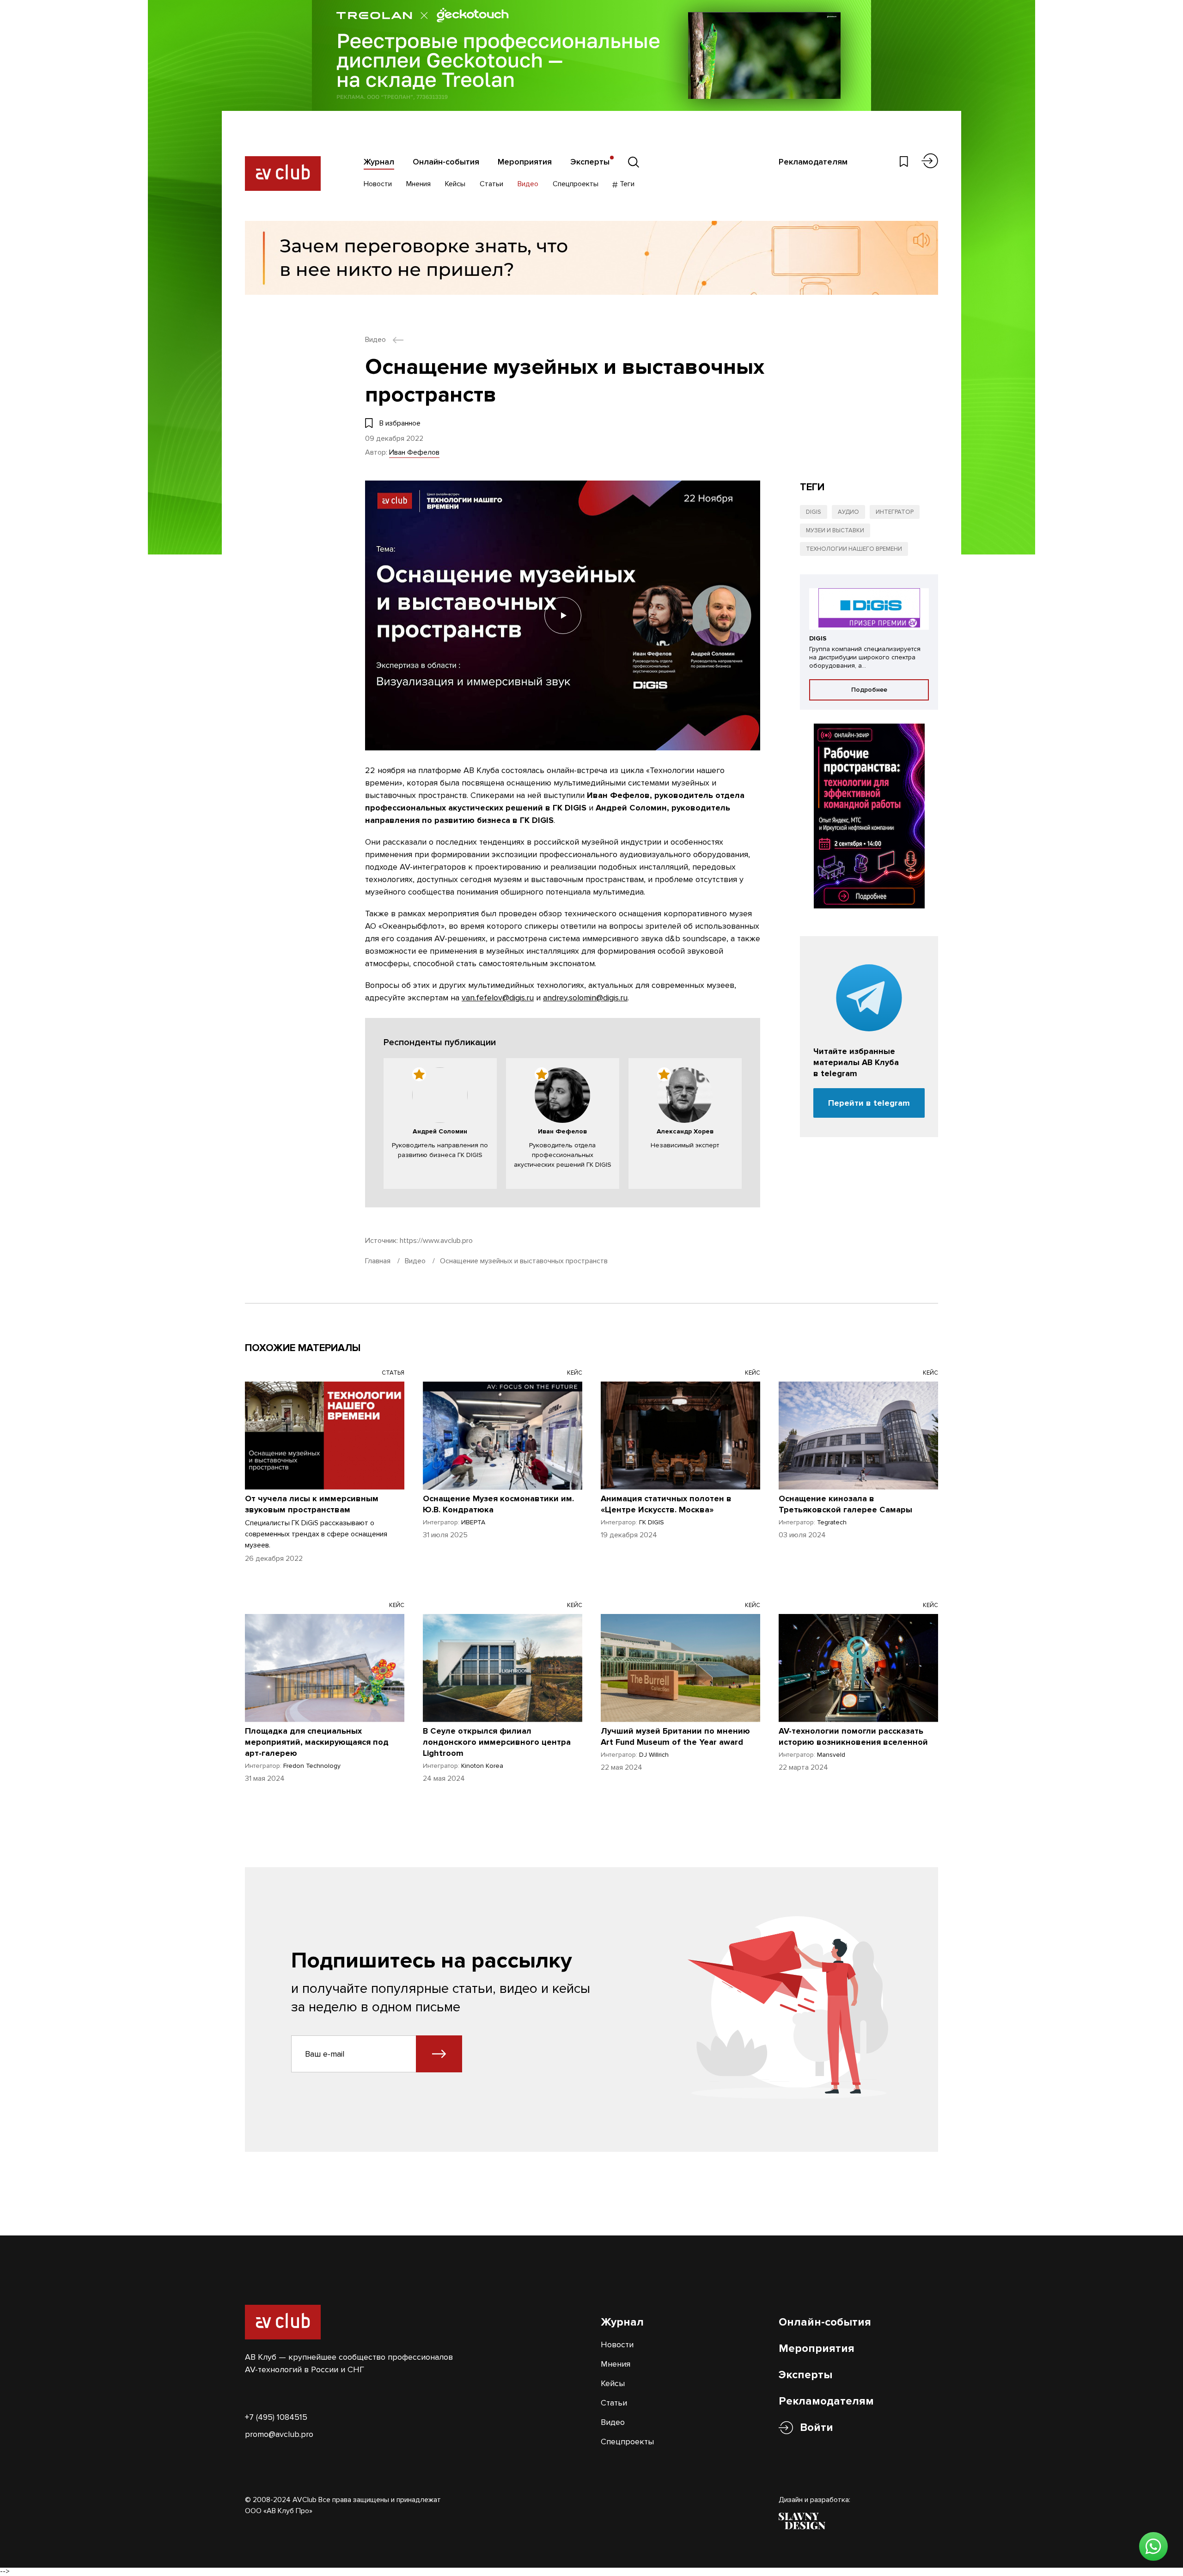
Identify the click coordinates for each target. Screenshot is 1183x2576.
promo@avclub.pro (279, 2434)
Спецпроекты (576, 184)
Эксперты (590, 162)
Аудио (848, 512)
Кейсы (455, 184)
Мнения (418, 184)
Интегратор (895, 512)
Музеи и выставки (835, 530)
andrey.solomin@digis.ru (585, 998)
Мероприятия (525, 162)
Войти (817, 2427)
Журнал (379, 162)
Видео (528, 184)
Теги (626, 184)
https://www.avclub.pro (436, 1241)
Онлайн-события (446, 162)
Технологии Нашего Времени (854, 549)
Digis (814, 512)
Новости (378, 184)
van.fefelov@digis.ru (498, 998)
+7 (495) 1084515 (276, 2417)
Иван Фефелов (414, 452)
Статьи (491, 184)
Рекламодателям (813, 162)
